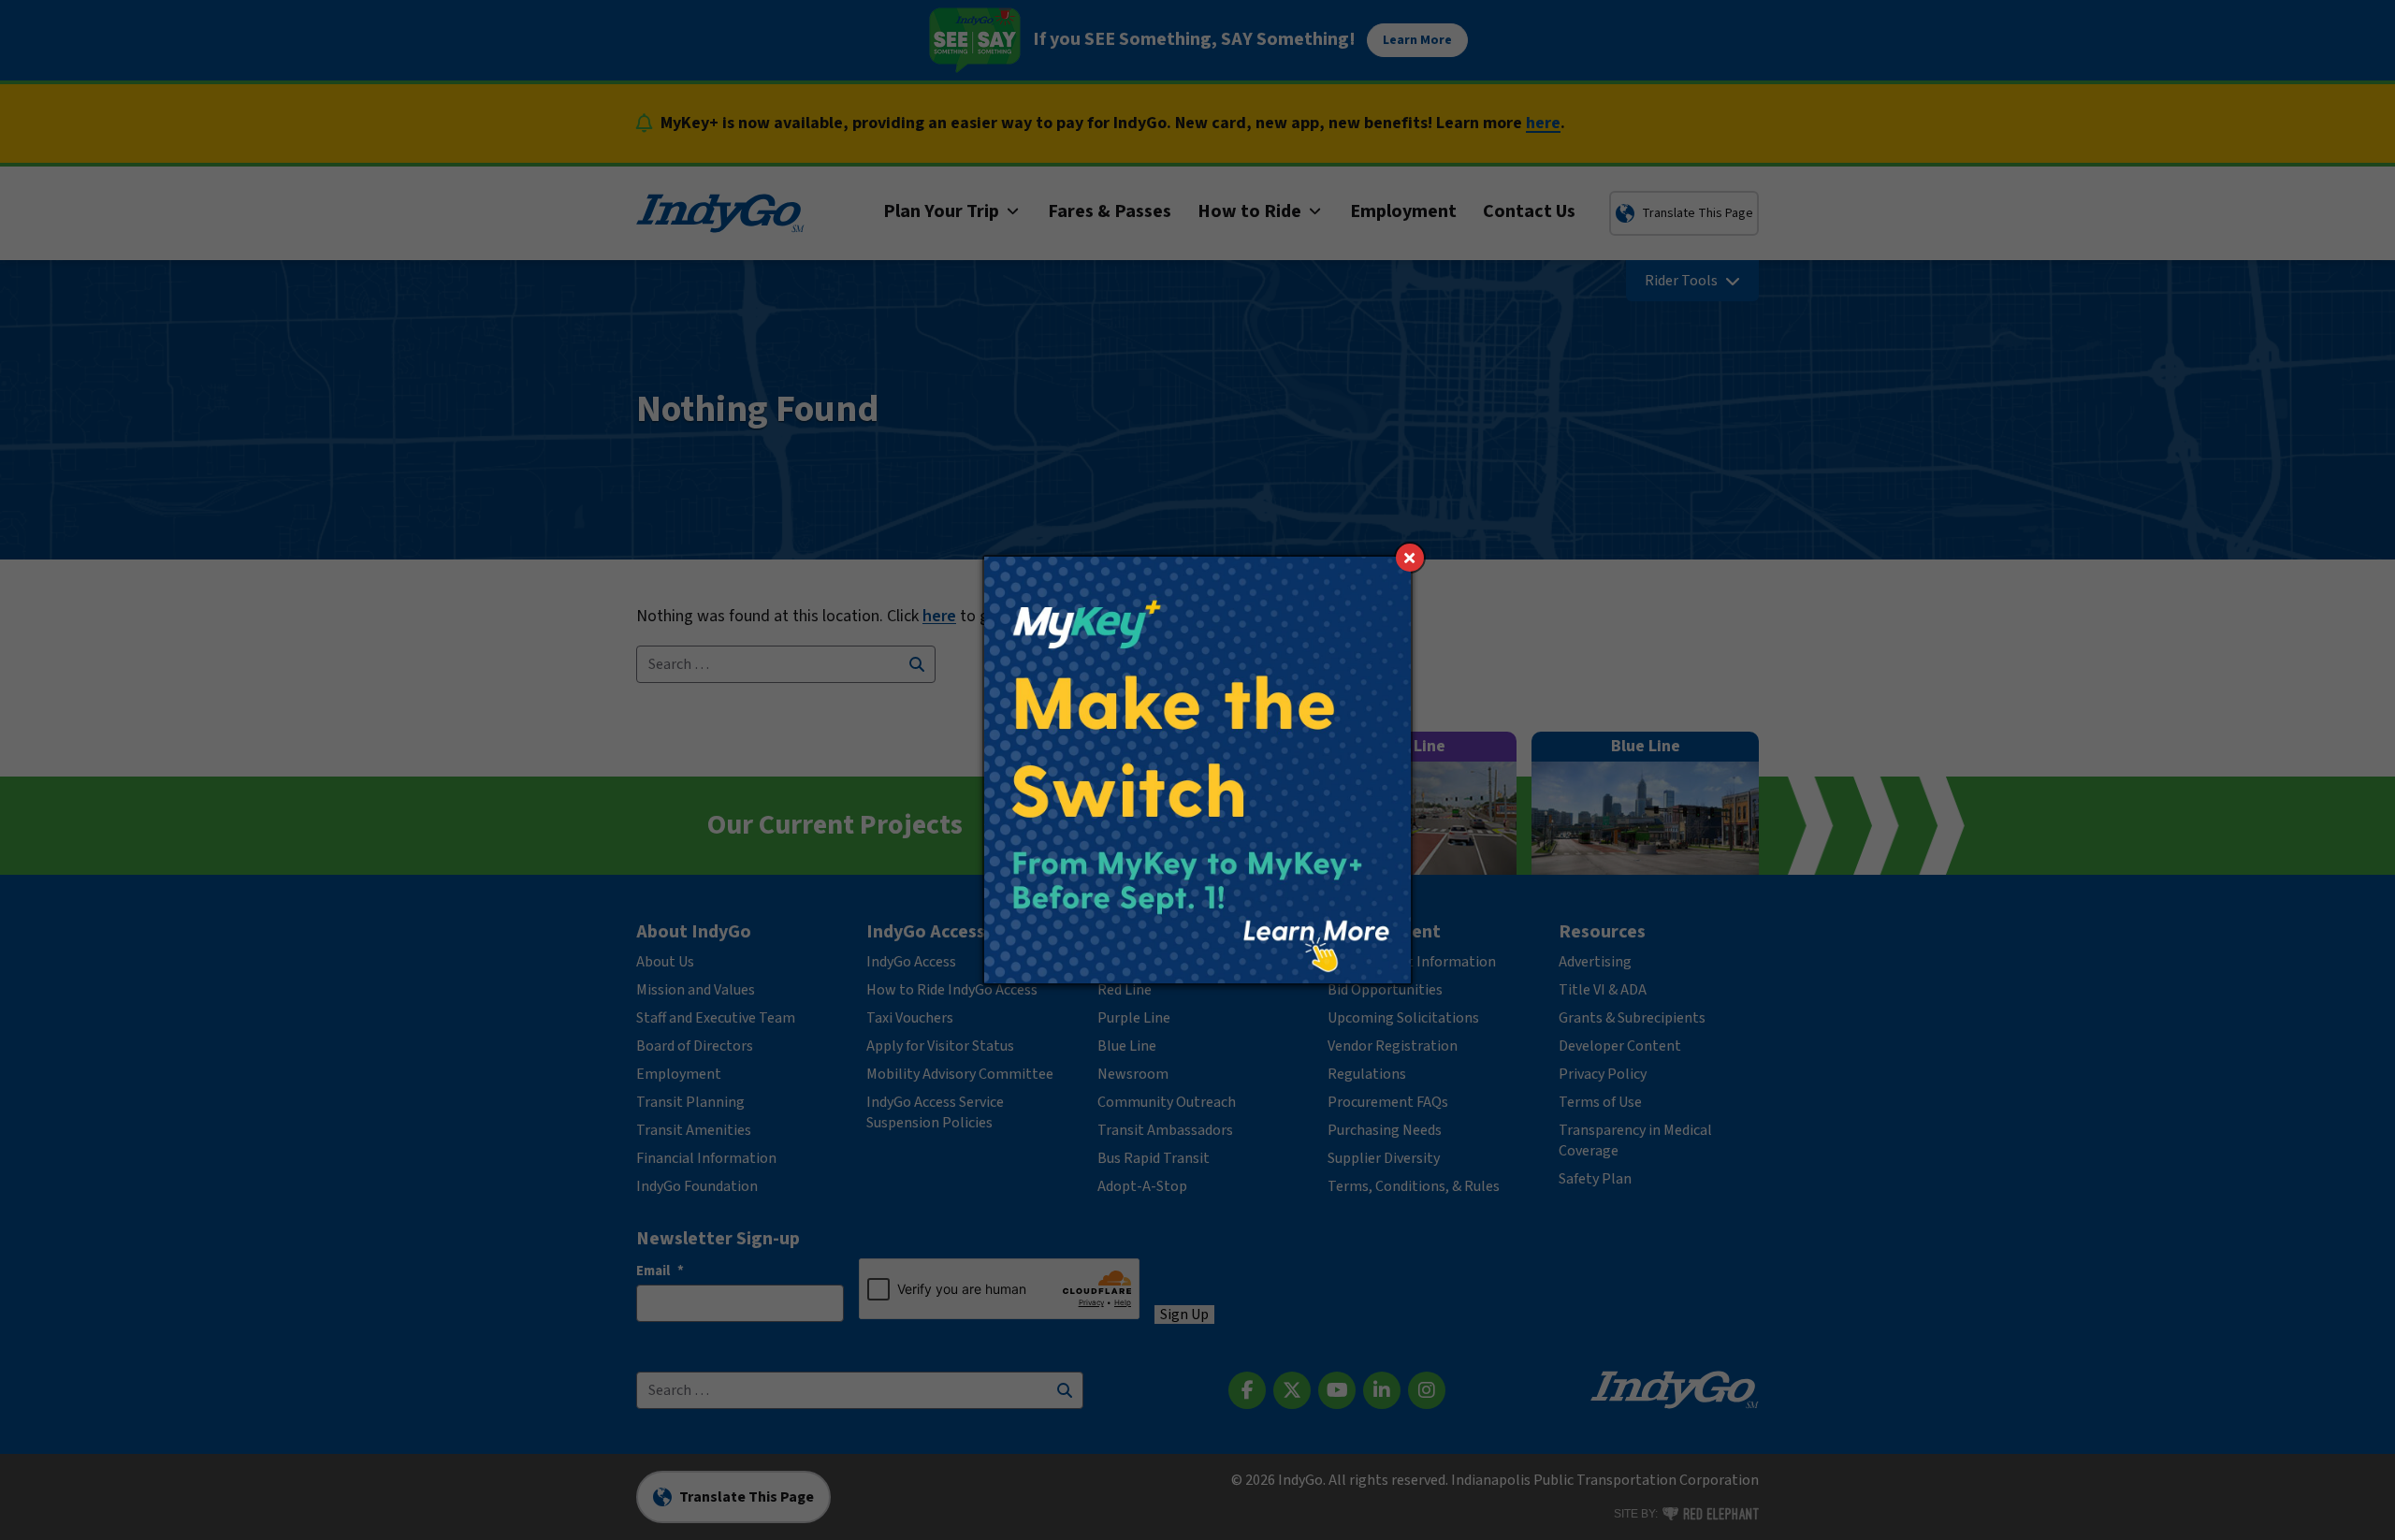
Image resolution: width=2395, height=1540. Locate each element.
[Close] (1410, 558)
